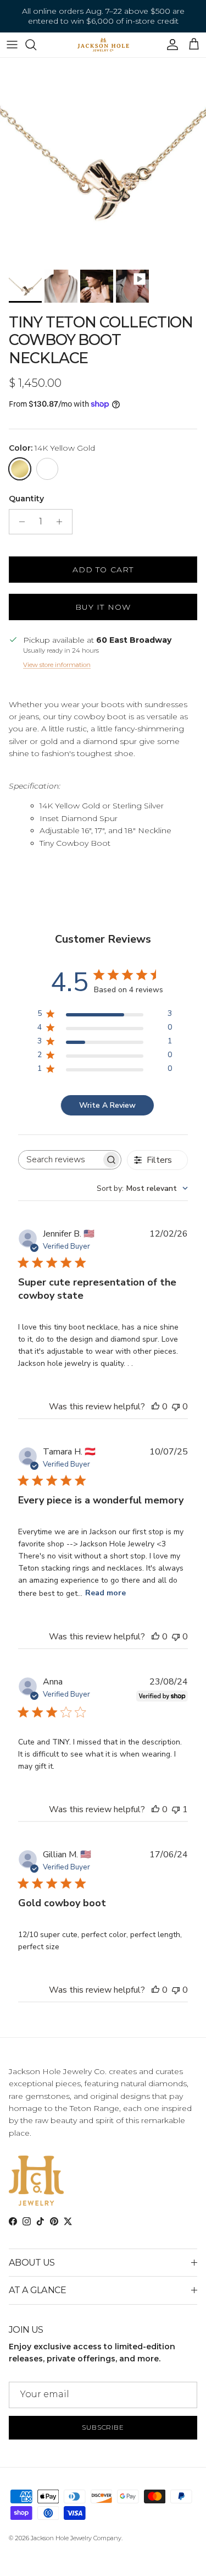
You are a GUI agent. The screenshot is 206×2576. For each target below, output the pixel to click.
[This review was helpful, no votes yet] (155, 1407)
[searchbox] (60, 1160)
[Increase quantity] (62, 522)
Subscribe (103, 2427)
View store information (57, 665)
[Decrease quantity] (19, 522)
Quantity (26, 499)
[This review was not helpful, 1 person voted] (176, 1809)
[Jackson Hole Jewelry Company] (103, 45)
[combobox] (142, 1188)
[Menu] (12, 45)
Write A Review (107, 1105)
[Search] (36, 45)
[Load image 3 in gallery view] (103, 161)
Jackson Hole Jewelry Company (76, 2538)
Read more (105, 1593)
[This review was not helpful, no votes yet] (176, 1407)
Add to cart (103, 570)
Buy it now (103, 607)
